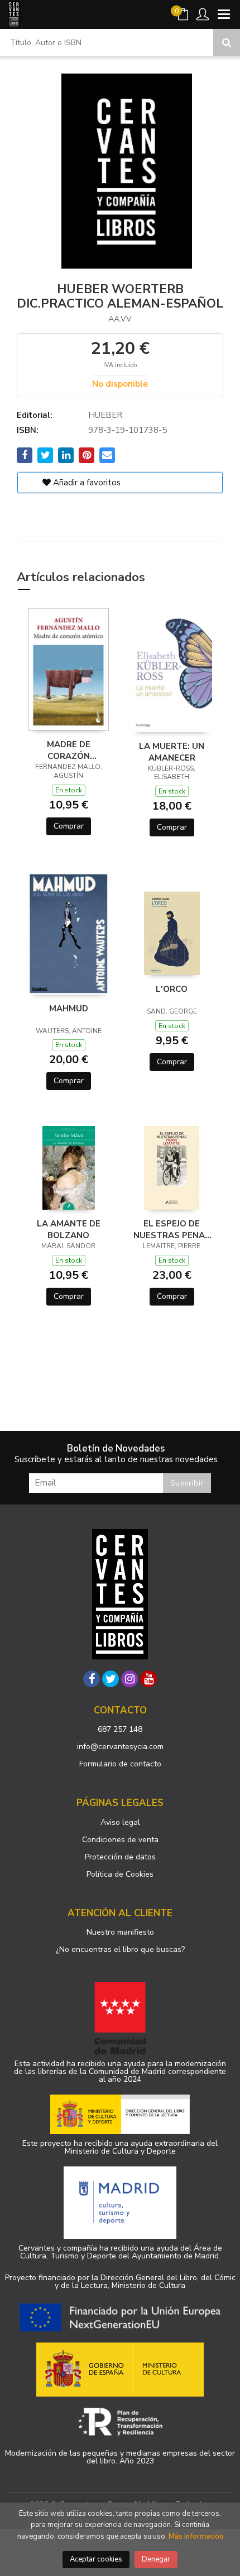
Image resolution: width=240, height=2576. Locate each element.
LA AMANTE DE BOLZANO (69, 1229)
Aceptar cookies (96, 2559)
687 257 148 (120, 1729)
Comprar (69, 826)
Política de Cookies (120, 1874)
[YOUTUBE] (148, 1679)
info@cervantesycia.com (120, 1747)
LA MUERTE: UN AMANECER (172, 752)
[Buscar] (227, 42)
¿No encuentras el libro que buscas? (120, 1949)
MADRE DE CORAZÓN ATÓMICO (69, 750)
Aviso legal (120, 1822)
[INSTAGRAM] (129, 1679)
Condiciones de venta (120, 1840)
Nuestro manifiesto (120, 1932)
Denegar (156, 2559)
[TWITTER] (111, 1679)
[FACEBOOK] (92, 1679)
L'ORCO (172, 989)
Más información (196, 2536)
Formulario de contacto (120, 1764)
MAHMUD (69, 1009)
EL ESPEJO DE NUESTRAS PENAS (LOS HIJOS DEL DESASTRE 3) (172, 1229)
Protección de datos (120, 1857)
